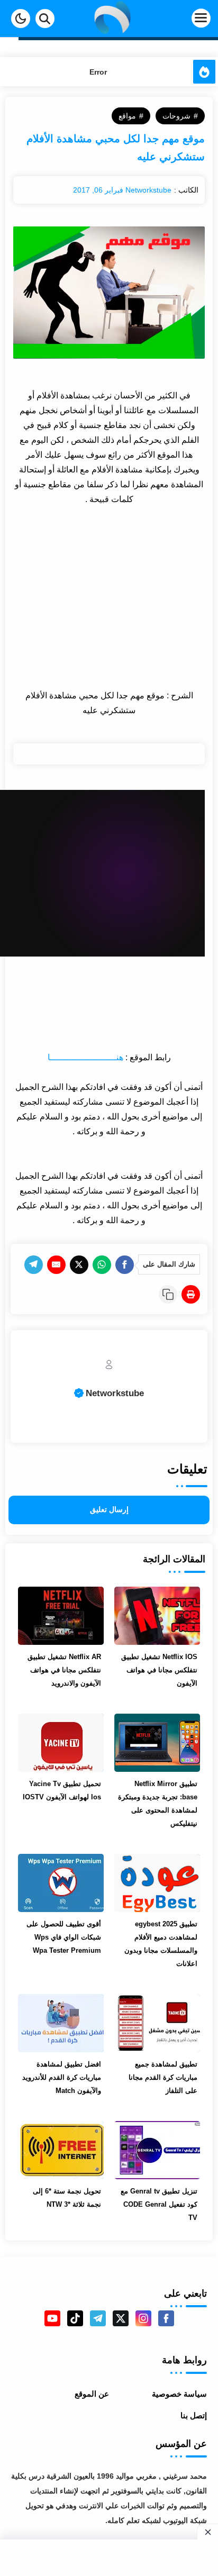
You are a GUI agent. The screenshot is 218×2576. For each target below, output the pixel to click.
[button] (21, 19)
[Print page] (191, 1294)
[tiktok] (75, 2318)
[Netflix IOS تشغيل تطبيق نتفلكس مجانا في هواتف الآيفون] (157, 1616)
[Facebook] (125, 1265)
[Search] (45, 19)
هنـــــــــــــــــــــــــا (85, 1057)
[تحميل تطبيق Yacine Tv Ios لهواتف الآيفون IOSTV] (61, 1743)
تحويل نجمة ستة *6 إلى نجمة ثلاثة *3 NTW (67, 2198)
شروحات (176, 116)
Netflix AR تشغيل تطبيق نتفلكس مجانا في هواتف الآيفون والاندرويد (64, 1670)
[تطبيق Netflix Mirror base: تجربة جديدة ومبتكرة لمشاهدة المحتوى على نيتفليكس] (157, 1743)
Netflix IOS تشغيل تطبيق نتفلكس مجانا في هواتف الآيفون (159, 1670)
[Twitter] (79, 1265)
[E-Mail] (56, 1265)
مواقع (127, 116)
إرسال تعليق (109, 1510)
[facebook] (166, 2318)
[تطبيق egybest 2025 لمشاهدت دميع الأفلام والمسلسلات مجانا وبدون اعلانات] (157, 1883)
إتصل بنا (194, 2415)
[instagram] (143, 2318)
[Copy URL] (168, 1294)
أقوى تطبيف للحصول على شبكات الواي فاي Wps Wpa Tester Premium (64, 1937)
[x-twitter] (121, 2318)
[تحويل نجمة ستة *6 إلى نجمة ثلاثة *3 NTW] (61, 2150)
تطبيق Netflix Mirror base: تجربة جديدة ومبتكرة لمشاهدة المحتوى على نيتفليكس (158, 1804)
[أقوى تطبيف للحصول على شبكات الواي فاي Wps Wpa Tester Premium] (61, 1883)
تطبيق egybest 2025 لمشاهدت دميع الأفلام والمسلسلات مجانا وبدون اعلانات (161, 1944)
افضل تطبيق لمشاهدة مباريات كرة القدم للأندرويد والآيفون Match (62, 2077)
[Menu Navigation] (183, 19)
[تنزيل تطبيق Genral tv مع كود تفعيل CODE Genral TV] (157, 2150)
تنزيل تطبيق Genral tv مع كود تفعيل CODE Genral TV (159, 2204)
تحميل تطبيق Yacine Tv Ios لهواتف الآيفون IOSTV (62, 1790)
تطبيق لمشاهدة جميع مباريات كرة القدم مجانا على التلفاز (163, 2077)
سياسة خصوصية (179, 2394)
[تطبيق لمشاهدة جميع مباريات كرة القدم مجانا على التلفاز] (157, 2023)
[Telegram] (34, 1265)
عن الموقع (92, 2394)
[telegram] (98, 2318)
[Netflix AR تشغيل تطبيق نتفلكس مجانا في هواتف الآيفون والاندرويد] (61, 1616)
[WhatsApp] (102, 1265)
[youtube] (52, 2318)
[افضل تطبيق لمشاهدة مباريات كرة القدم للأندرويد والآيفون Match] (61, 2023)
